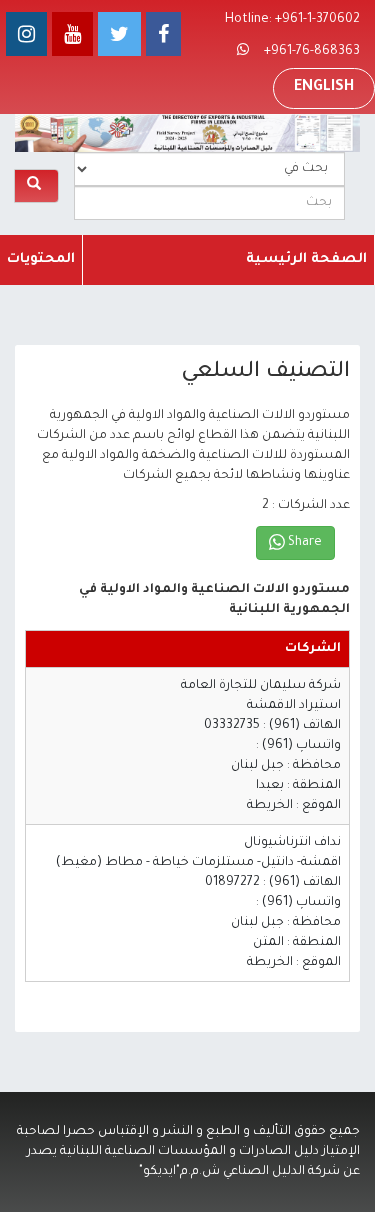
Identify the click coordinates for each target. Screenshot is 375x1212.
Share (303, 543)
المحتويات (41, 259)
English (324, 88)
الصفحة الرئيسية (306, 259)
